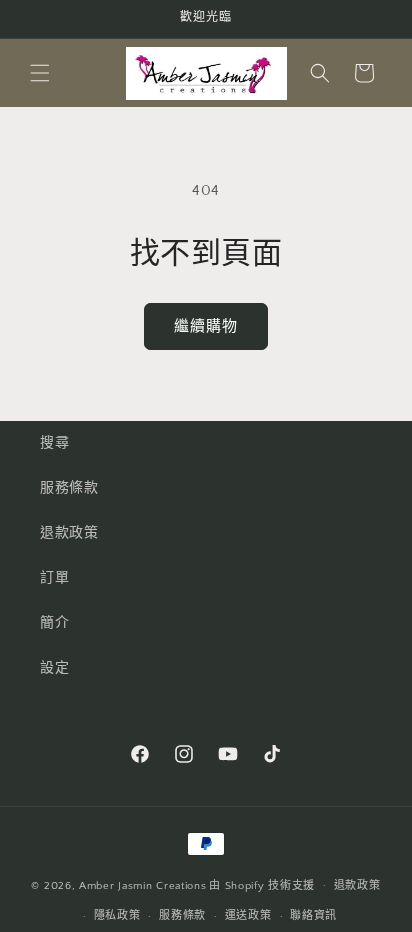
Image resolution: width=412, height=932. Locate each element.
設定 (54, 668)
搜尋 (54, 443)
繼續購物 (206, 326)
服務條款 (69, 488)
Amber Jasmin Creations (142, 885)
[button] (40, 73)
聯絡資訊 (313, 916)
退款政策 (69, 533)
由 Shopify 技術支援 (262, 885)
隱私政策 (117, 916)
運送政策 (248, 916)
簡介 (54, 623)
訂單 (54, 578)
